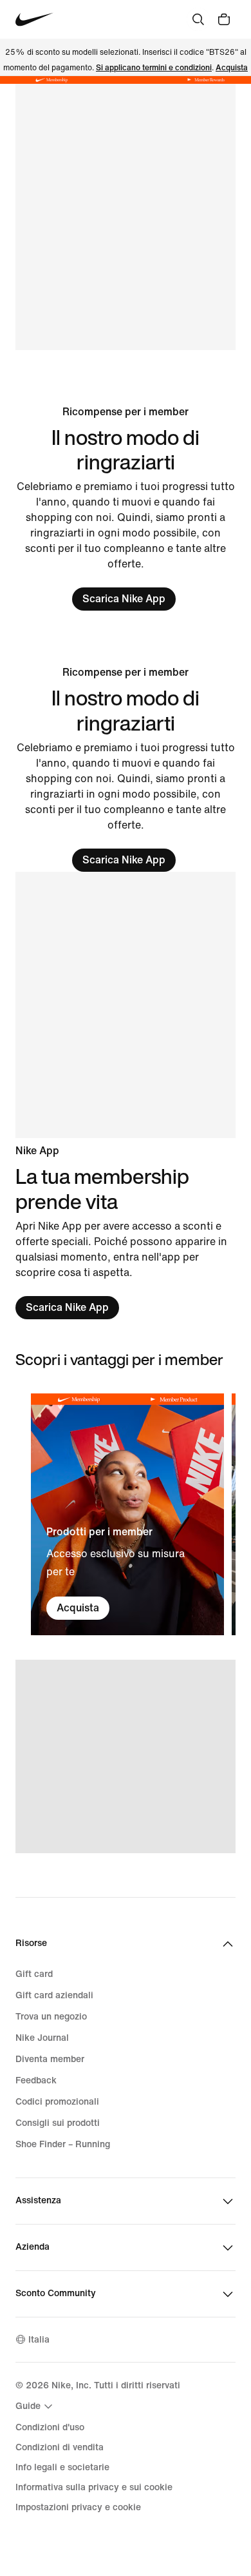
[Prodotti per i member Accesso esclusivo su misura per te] (127, 1514)
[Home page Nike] (34, 20)
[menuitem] (36, 2406)
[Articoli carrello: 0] (224, 19)
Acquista (232, 68)
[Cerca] (198, 19)
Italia (39, 2340)
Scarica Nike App (124, 599)
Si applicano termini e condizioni (154, 68)
